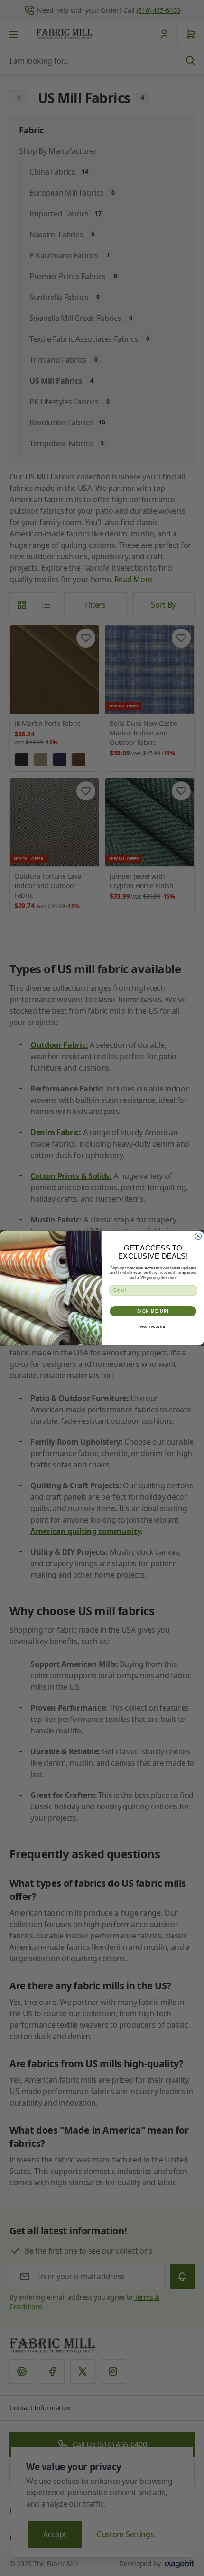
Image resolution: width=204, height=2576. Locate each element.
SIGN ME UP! (153, 1311)
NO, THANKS (153, 1327)
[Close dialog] (198, 1236)
